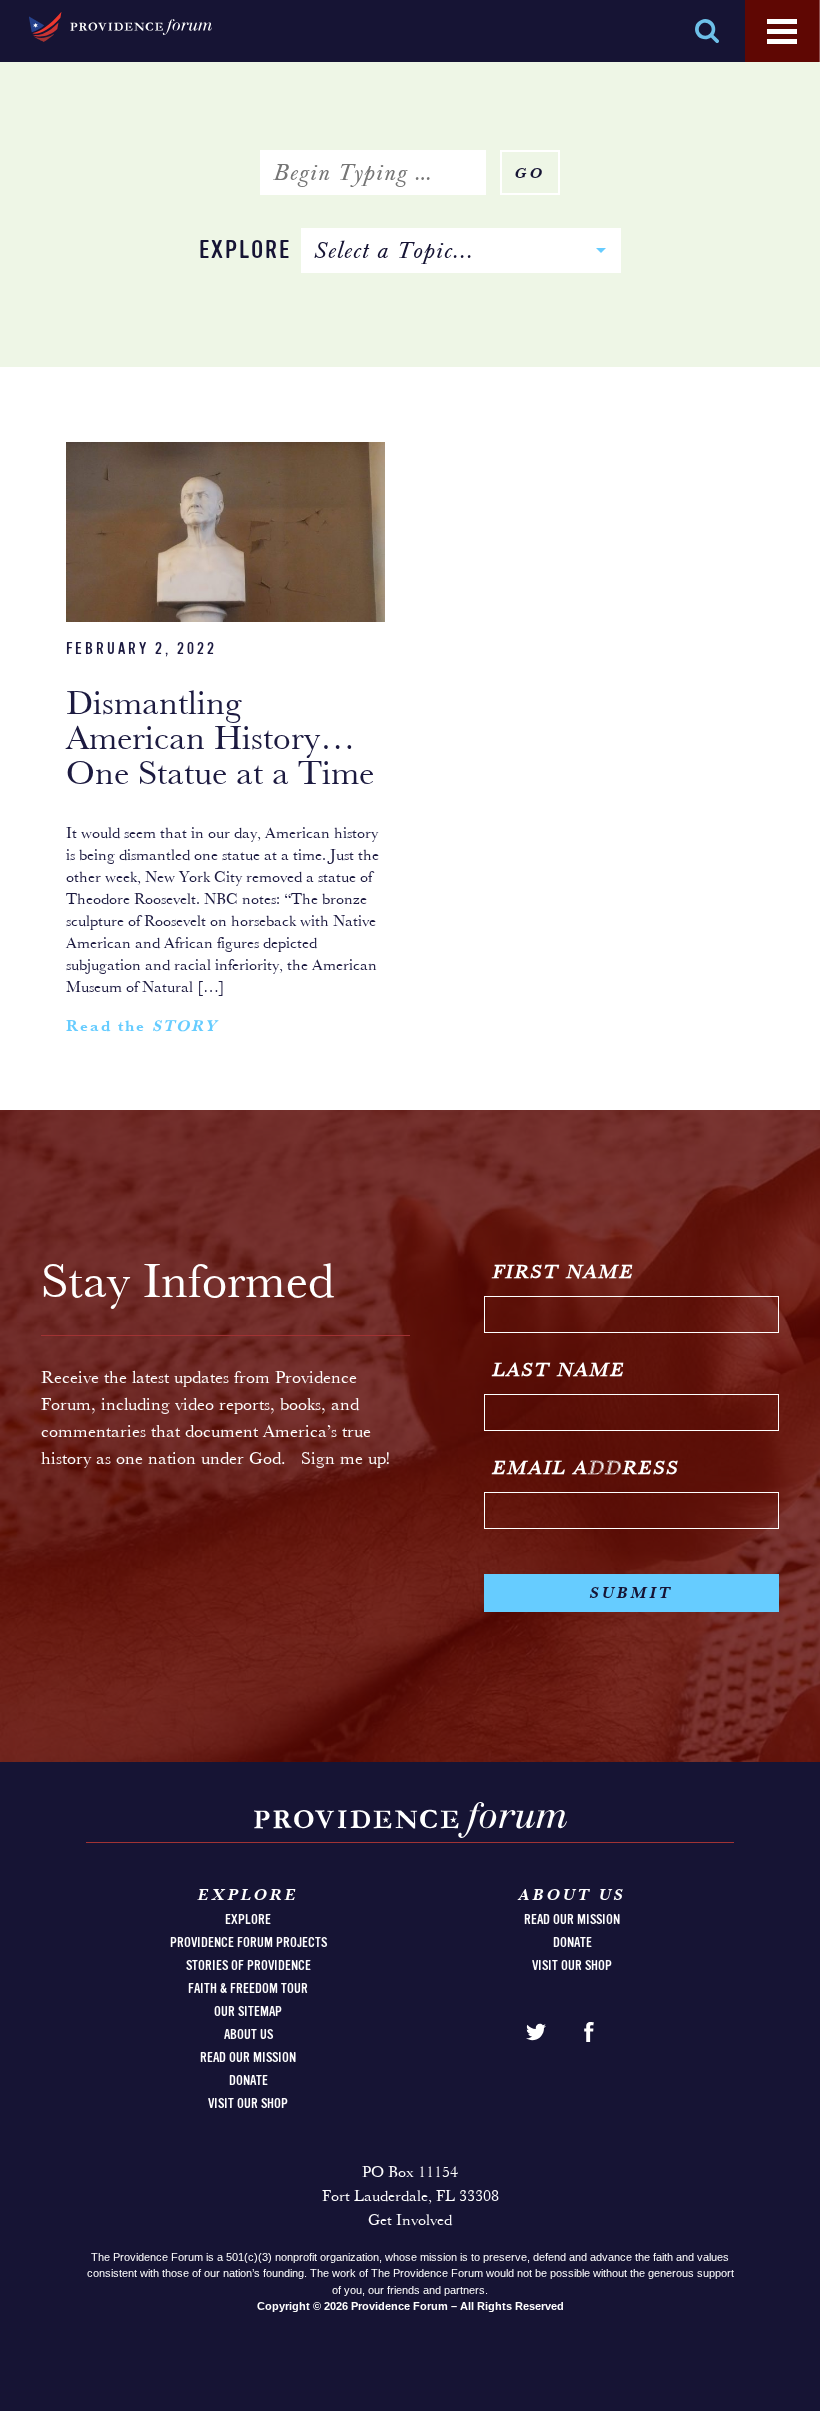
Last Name (559, 1371)
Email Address (586, 1469)
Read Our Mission (248, 2058)
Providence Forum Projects (248, 1943)
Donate (248, 2081)
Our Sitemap (248, 2012)
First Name (564, 1273)
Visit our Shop (248, 2104)
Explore (245, 251)
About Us (248, 2035)
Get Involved (410, 2221)
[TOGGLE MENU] (782, 32)
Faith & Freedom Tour (248, 1989)
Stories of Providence (248, 1966)
